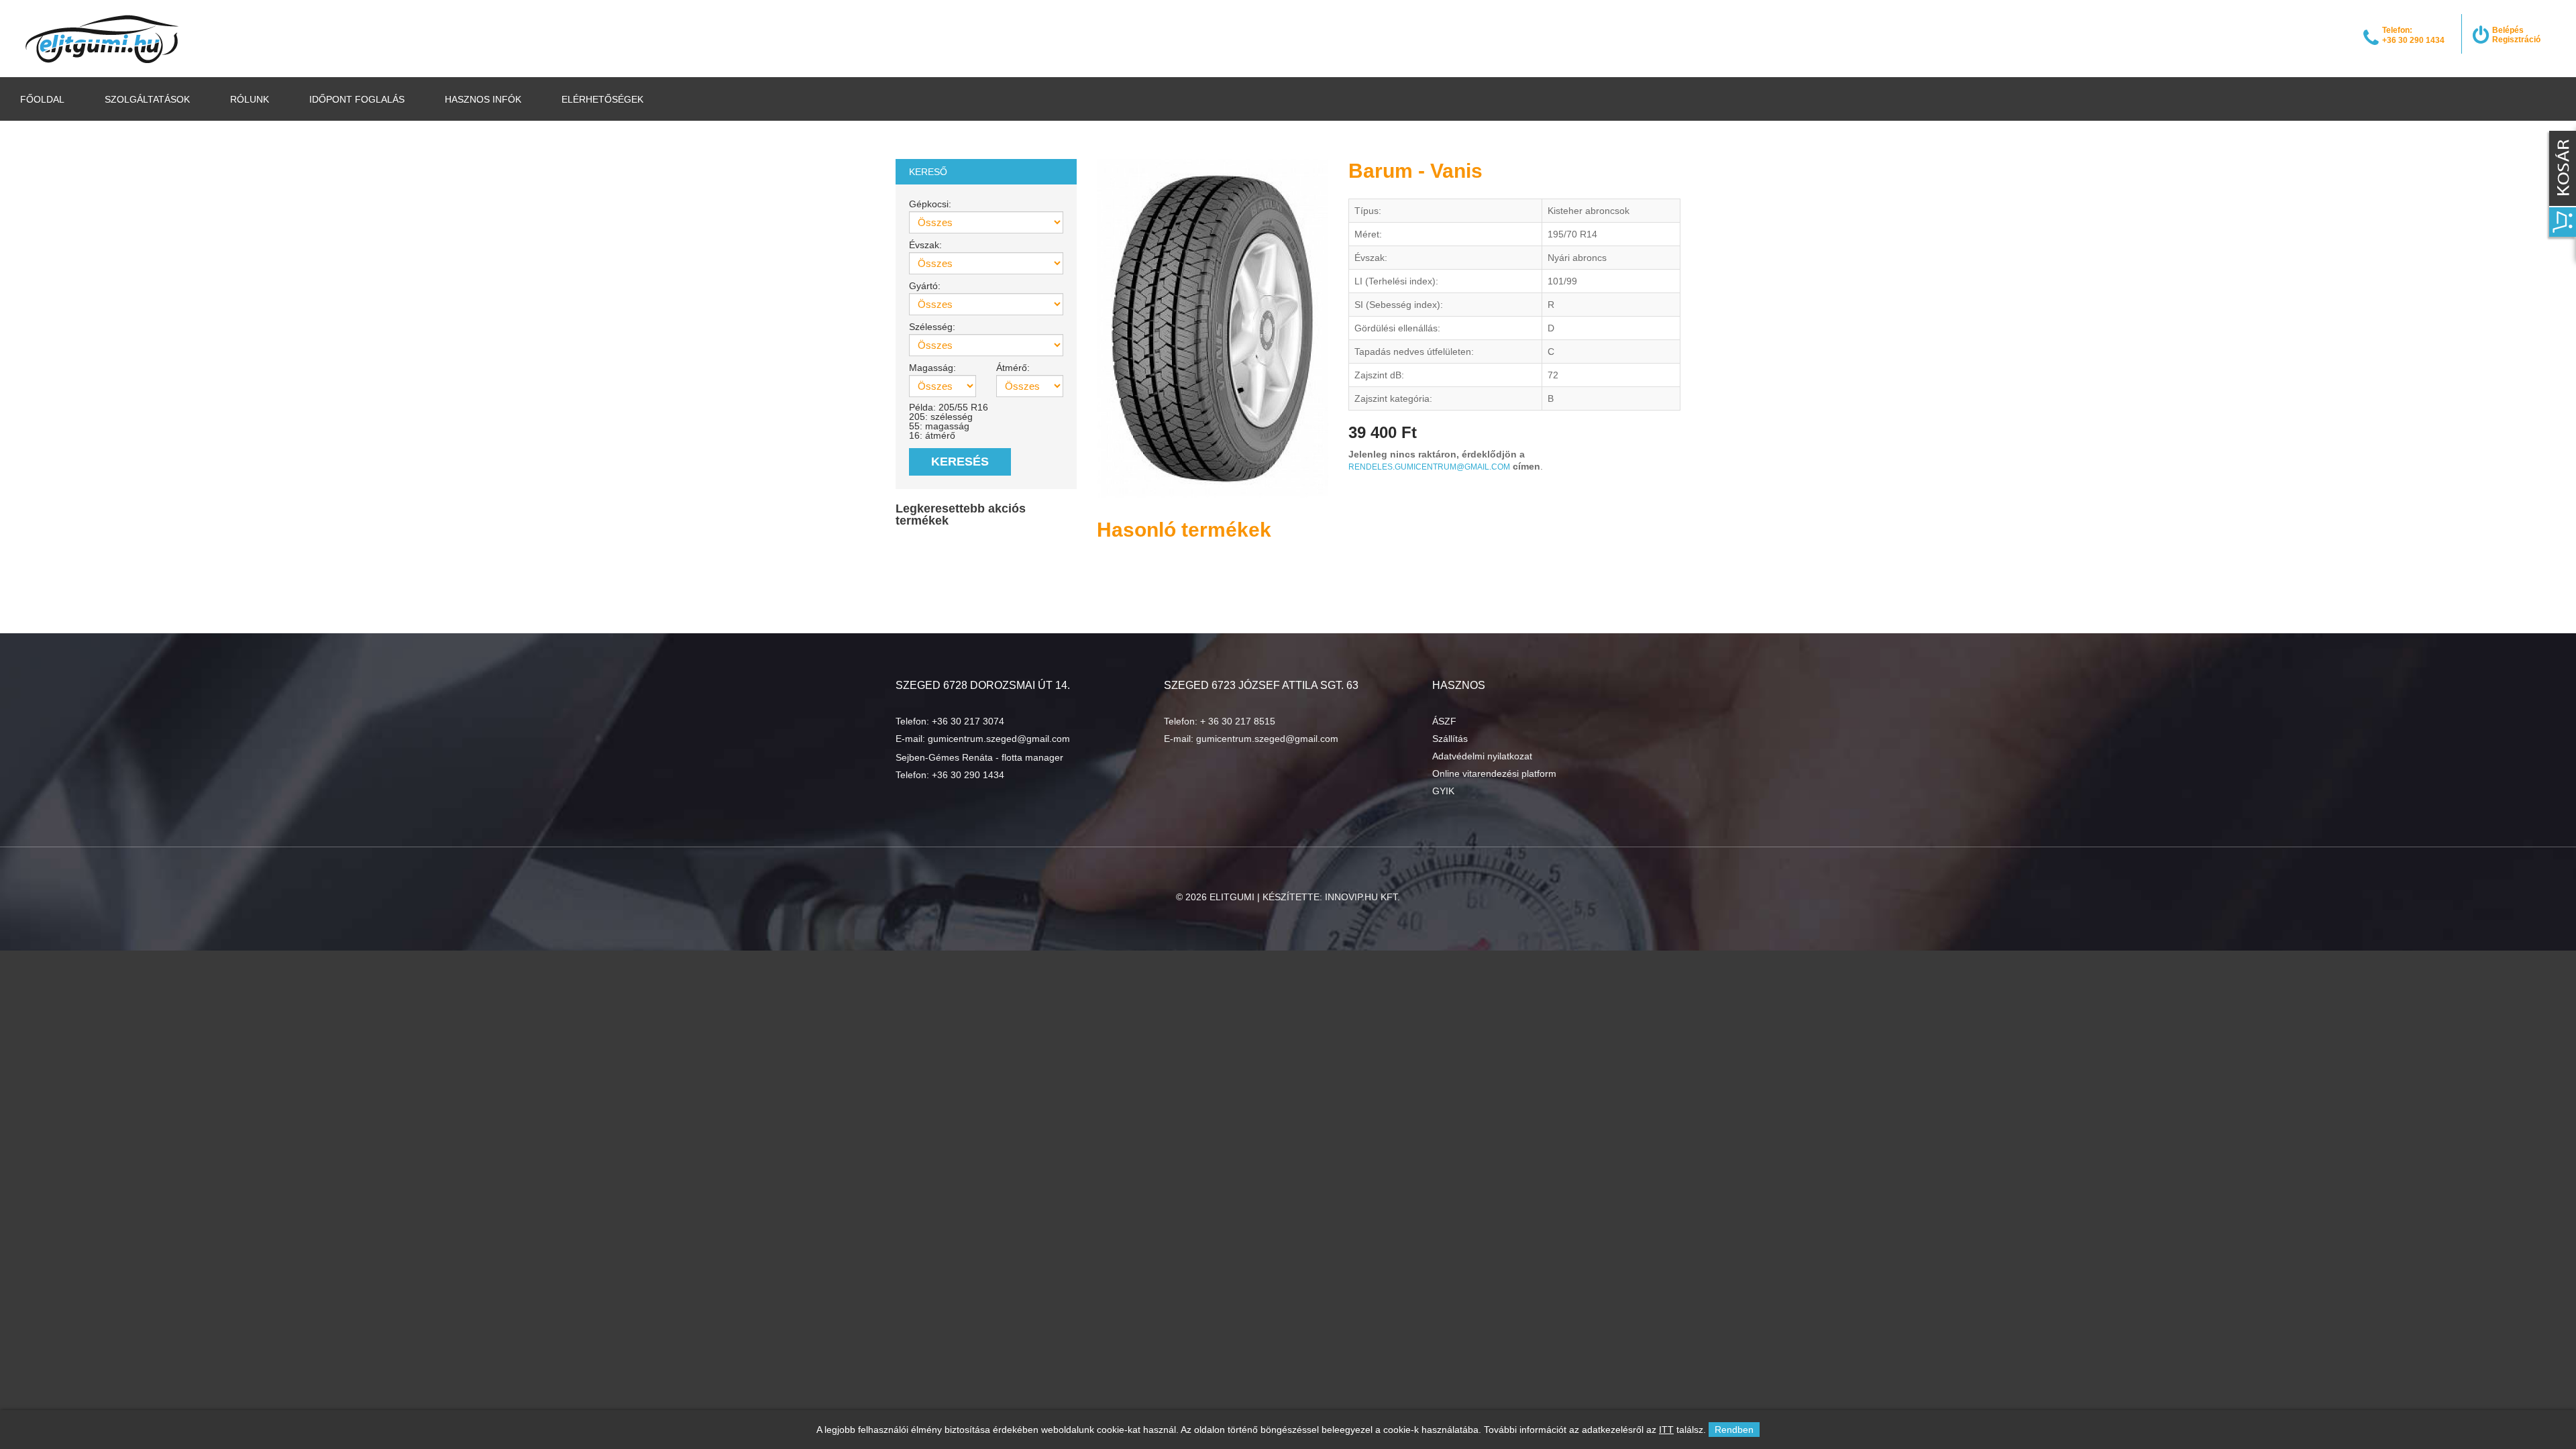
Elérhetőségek (602, 99)
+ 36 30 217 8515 (1238, 721)
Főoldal (42, 99)
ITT (1666, 1430)
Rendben (1734, 1430)
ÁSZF (1444, 721)
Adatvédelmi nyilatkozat (1482, 756)
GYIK (1443, 791)
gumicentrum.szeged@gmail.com (999, 739)
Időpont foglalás (357, 99)
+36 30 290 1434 (968, 775)
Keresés (960, 462)
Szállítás (1450, 739)
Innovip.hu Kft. (1362, 897)
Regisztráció (2516, 40)
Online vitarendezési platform (1494, 773)
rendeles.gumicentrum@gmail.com (1429, 467)
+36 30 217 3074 (968, 721)
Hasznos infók (483, 99)
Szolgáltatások (147, 99)
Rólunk (250, 99)
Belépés (2508, 30)
